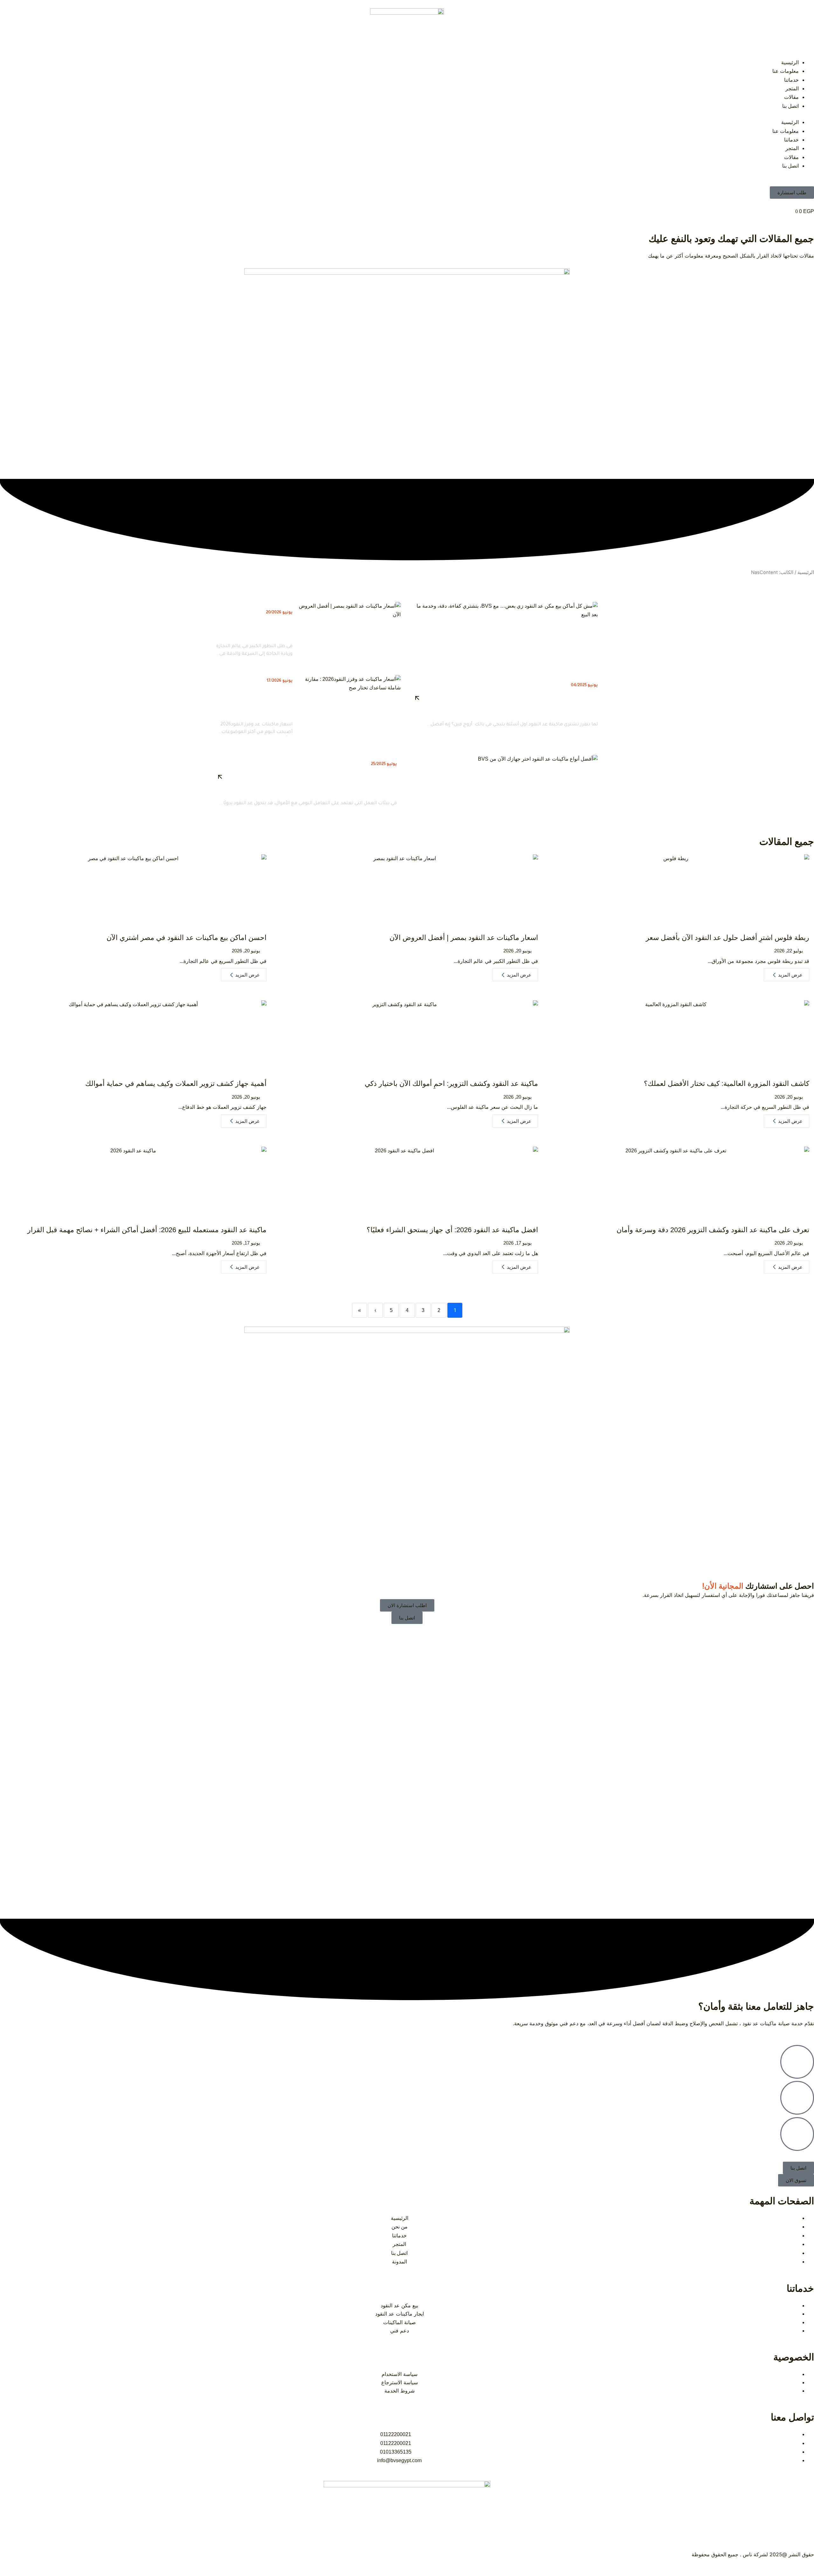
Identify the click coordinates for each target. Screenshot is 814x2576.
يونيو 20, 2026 (517, 951)
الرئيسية (790, 62)
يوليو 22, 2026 (789, 951)
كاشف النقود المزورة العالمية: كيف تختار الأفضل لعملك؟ (727, 1084)
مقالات (791, 97)
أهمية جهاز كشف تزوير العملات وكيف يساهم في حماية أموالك (176, 1084)
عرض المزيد (790, 975)
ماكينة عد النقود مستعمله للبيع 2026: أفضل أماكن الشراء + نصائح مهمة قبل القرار (147, 1230)
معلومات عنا (786, 71)
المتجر (792, 89)
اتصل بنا (790, 106)
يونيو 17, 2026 (517, 1243)
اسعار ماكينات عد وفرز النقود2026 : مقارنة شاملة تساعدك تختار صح (261, 702)
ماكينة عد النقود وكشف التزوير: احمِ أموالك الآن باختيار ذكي (451, 1084)
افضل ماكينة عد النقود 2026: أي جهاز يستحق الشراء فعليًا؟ (452, 1230)
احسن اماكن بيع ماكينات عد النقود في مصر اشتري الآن (186, 938)
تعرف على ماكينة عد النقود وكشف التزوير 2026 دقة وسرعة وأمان (713, 1230)
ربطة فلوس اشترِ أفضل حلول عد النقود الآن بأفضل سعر (728, 938)
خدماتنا (791, 80)
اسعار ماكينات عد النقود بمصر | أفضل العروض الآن (464, 938)
